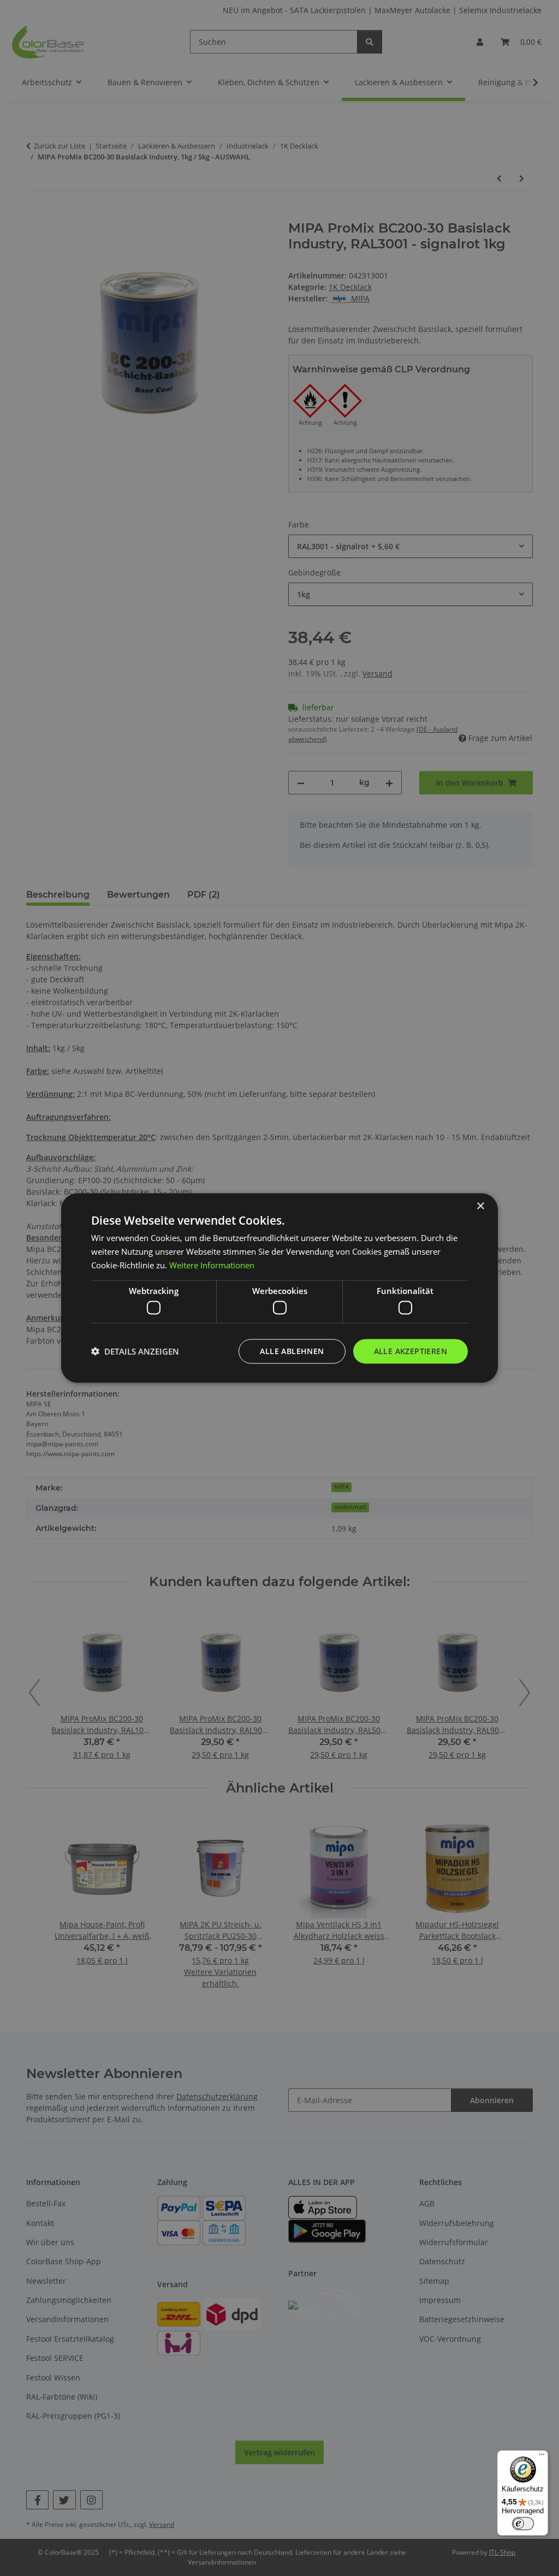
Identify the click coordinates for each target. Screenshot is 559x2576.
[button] (135, 1351)
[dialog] (279, 1288)
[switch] (523, 2524)
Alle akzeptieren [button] (411, 1351)
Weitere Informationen (212, 1265)
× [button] (480, 1206)
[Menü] (542, 2457)
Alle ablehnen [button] (292, 1351)
